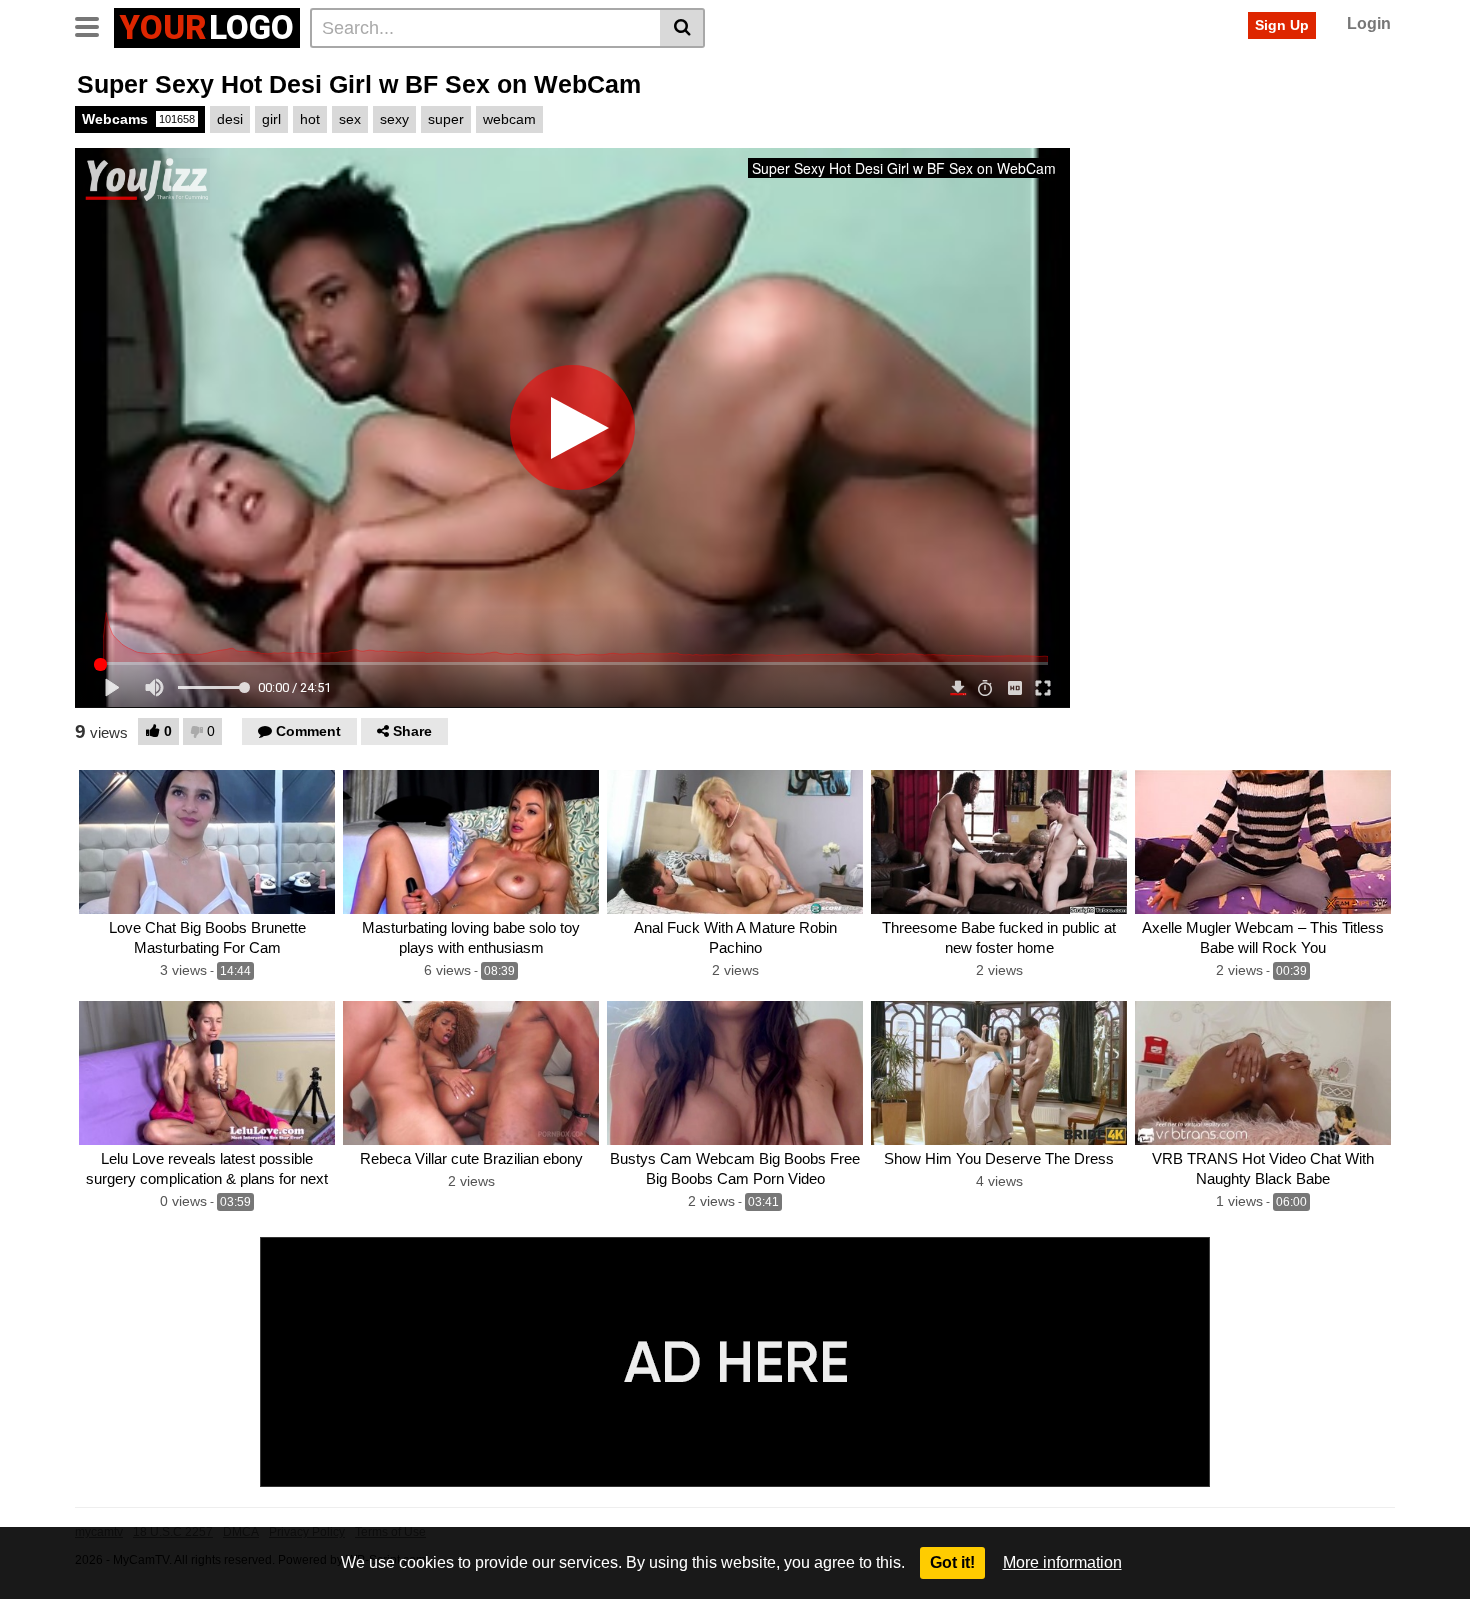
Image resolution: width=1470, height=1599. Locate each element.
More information (1062, 1562)
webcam (509, 119)
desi (230, 119)
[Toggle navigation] (94, 25)
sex (350, 119)
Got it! (952, 1562)
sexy (394, 119)
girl (271, 119)
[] (682, 28)
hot (310, 119)
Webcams (138, 119)
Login (1369, 23)
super (446, 119)
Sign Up (1282, 25)
